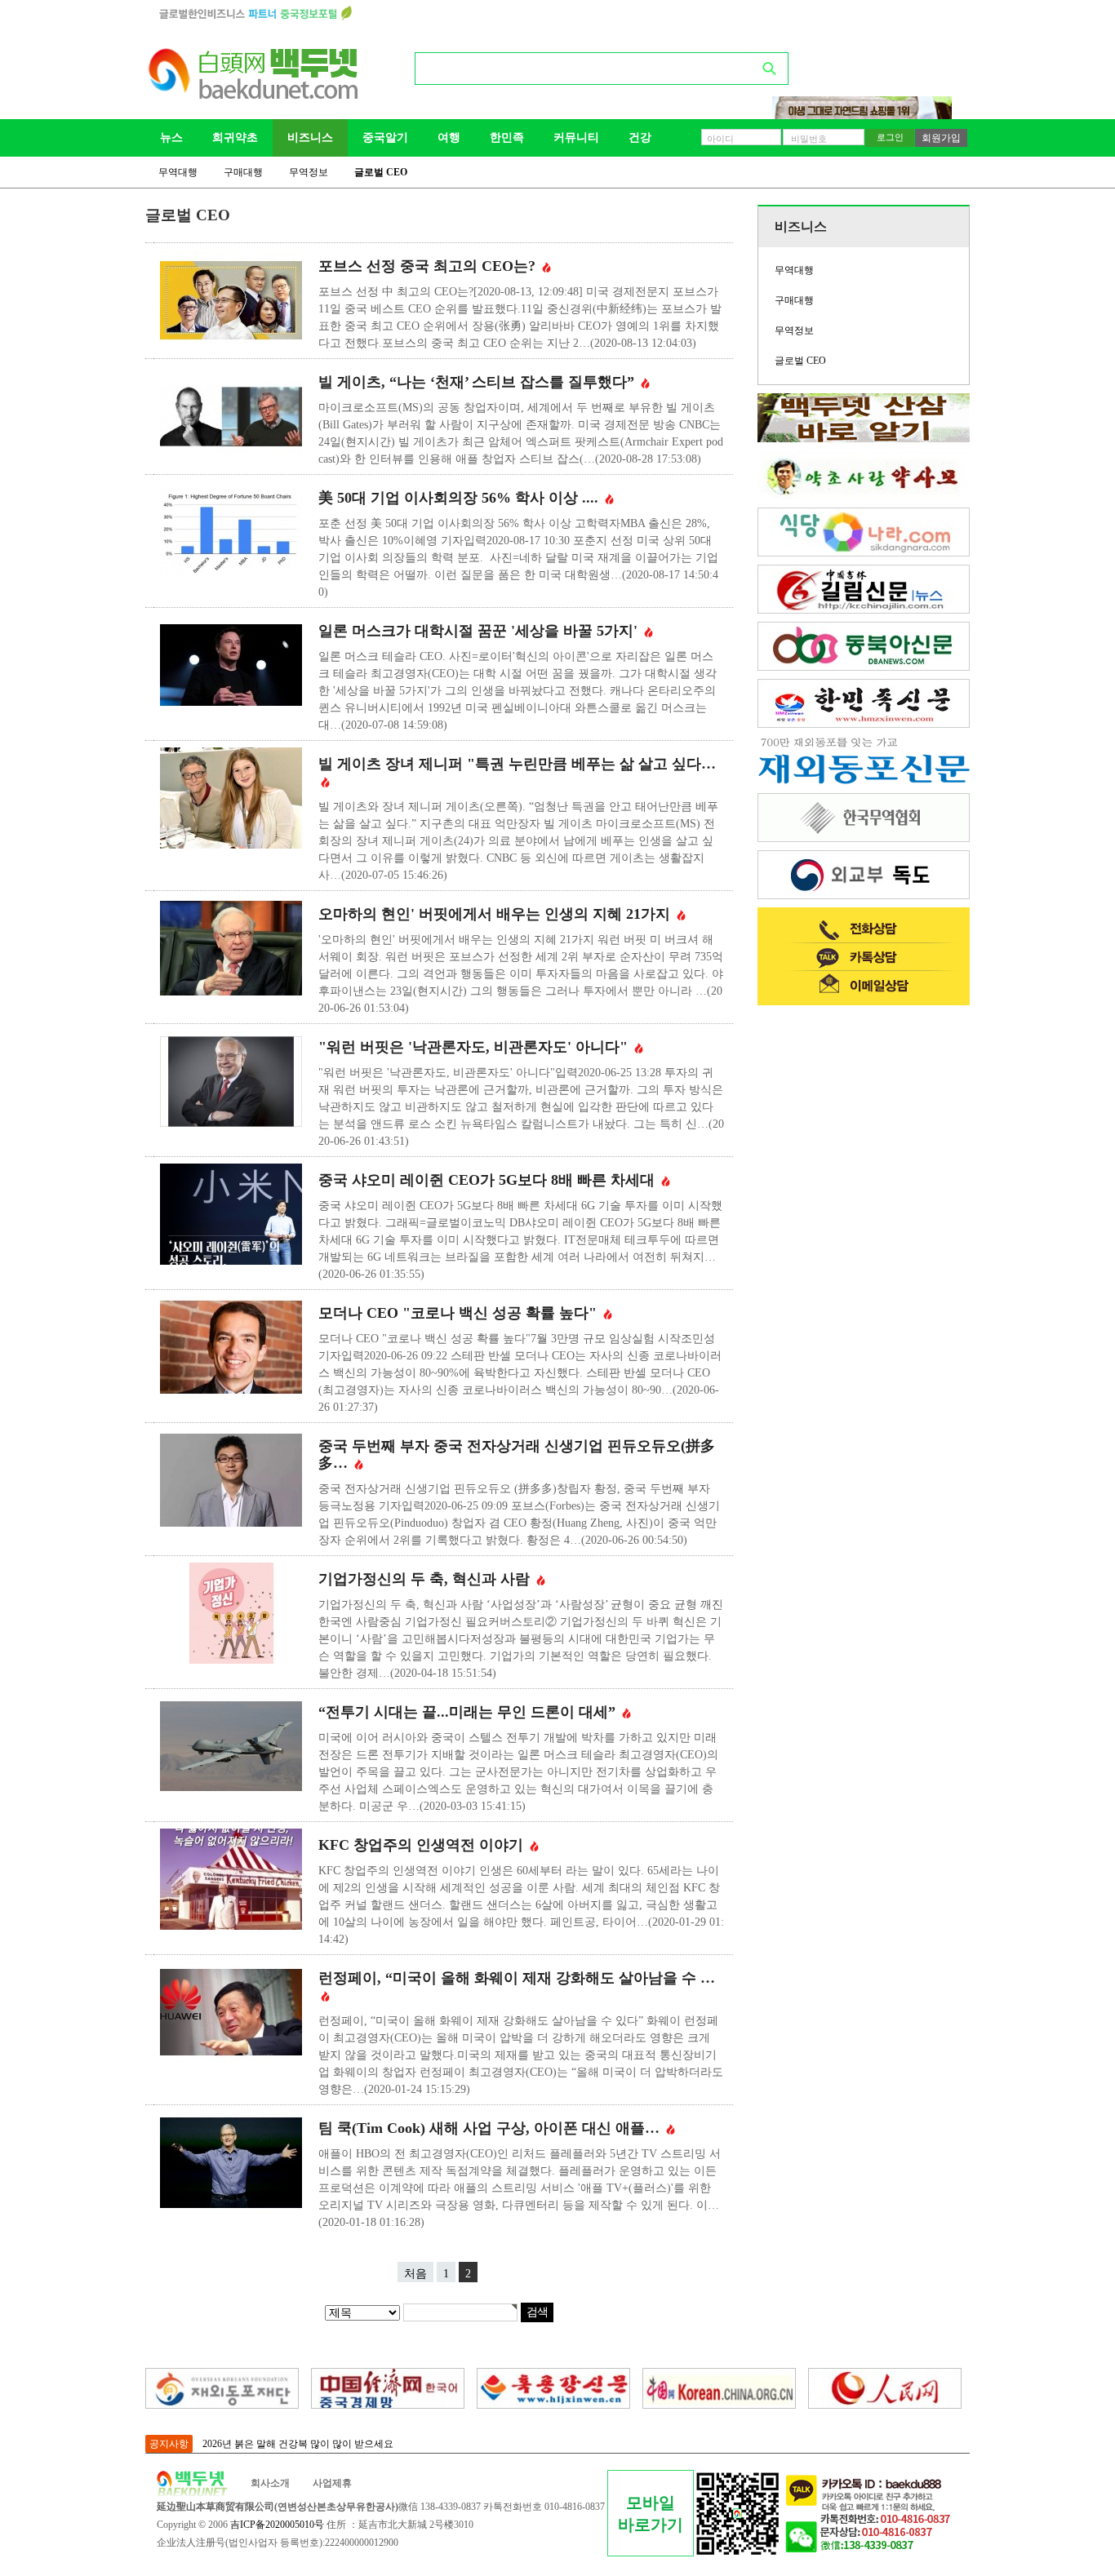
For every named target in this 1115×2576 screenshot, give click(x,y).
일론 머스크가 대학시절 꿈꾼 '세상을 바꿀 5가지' (480, 631)
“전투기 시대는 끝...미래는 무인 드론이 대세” (469, 1712)
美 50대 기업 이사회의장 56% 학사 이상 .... (460, 498)
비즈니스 (310, 137)
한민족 (507, 137)
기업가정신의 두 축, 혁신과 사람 (426, 1579)
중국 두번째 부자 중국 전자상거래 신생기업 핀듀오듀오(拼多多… (517, 1454)
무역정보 (309, 172)
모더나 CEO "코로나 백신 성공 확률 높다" (460, 1313)
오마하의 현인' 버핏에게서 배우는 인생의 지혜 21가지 (496, 914)
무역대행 (178, 172)
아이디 (720, 139)
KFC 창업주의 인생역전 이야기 (423, 1845)
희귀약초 (235, 137)
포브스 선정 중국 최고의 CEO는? (429, 266)
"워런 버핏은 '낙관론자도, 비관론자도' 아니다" (475, 1047)
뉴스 (171, 137)
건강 (640, 137)
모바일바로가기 (651, 2514)
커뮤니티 (576, 137)
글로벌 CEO (381, 172)
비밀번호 (809, 139)
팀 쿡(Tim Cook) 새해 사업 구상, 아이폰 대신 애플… (491, 2128)
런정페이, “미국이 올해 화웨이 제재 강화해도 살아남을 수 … (517, 1978)
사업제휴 (332, 2483)
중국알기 (385, 137)
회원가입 (941, 138)
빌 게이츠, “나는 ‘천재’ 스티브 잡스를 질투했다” (478, 382)
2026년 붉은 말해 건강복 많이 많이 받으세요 (298, 2444)
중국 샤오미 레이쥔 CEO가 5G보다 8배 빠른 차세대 (489, 1180)
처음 (415, 2274)
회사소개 (270, 2483)
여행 (449, 137)
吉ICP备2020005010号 (277, 2525)
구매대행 (243, 172)
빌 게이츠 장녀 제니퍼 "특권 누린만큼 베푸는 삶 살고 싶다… (517, 764)
